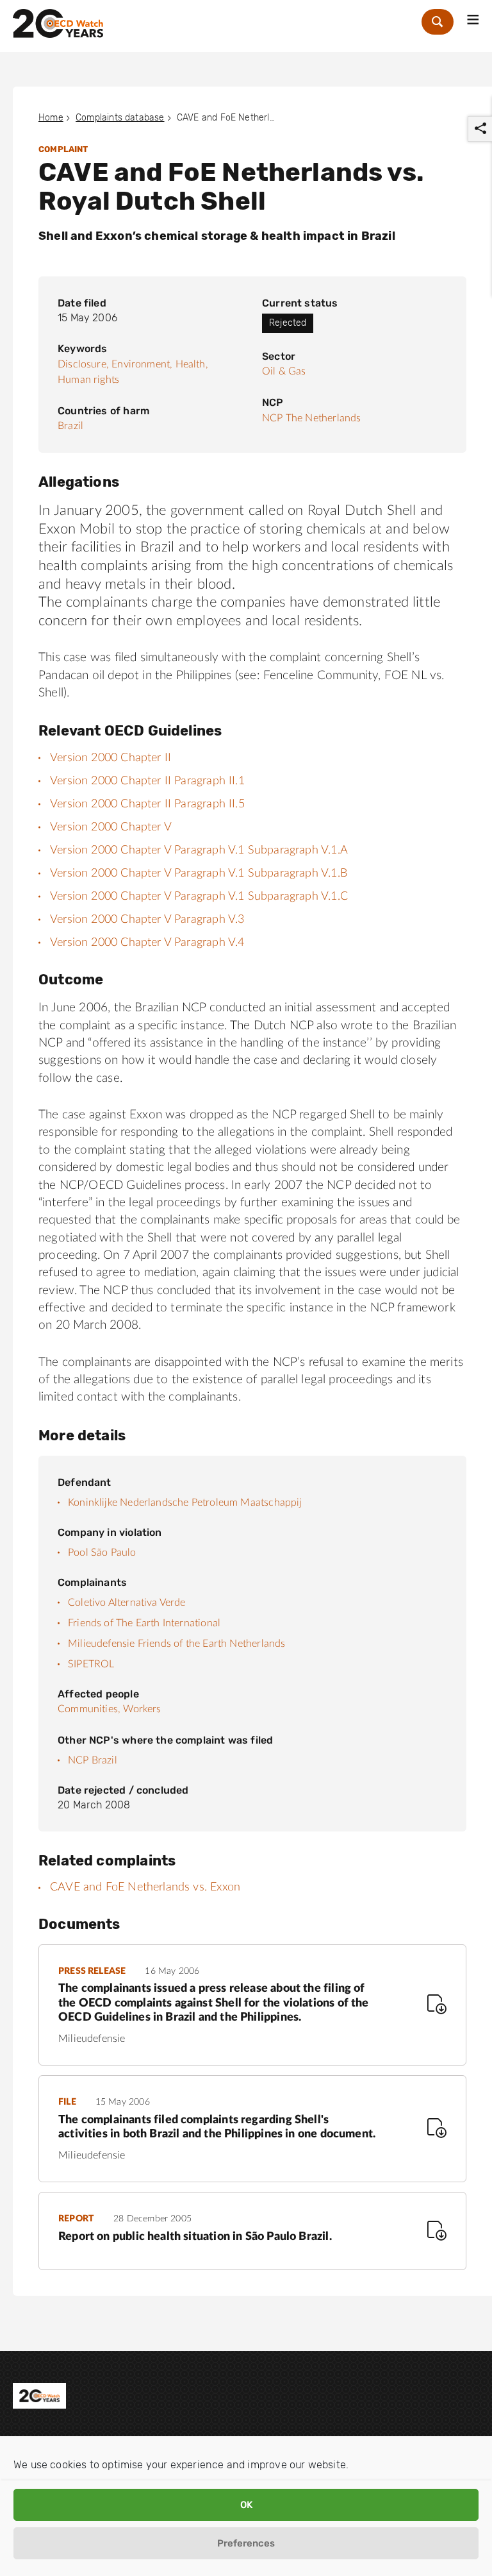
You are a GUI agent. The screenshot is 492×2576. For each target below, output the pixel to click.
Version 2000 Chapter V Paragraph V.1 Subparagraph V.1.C (199, 897)
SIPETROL (91, 1664)
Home (51, 118)
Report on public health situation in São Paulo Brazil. (195, 2237)
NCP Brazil (93, 1760)
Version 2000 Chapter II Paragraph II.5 (147, 804)
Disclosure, (83, 364)
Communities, (89, 1709)
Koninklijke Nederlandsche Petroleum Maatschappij (185, 1503)
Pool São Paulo (102, 1553)
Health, (192, 364)
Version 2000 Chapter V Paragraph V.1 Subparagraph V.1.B (199, 873)
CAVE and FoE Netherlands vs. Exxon (145, 1887)
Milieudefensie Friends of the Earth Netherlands (176, 1644)
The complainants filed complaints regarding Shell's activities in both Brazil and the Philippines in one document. (217, 2127)
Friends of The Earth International (144, 1623)
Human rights (88, 380)
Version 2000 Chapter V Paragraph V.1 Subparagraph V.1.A (199, 850)
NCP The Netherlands (311, 418)
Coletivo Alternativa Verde (127, 1603)
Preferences (246, 2543)
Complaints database (120, 118)
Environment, (142, 364)
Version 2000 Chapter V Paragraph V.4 (147, 943)
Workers (142, 1709)
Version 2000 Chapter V (111, 827)
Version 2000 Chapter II (111, 758)
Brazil (70, 426)
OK (246, 2505)
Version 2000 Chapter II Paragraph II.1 (147, 781)
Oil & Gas (284, 371)
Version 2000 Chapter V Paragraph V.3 (147, 920)
